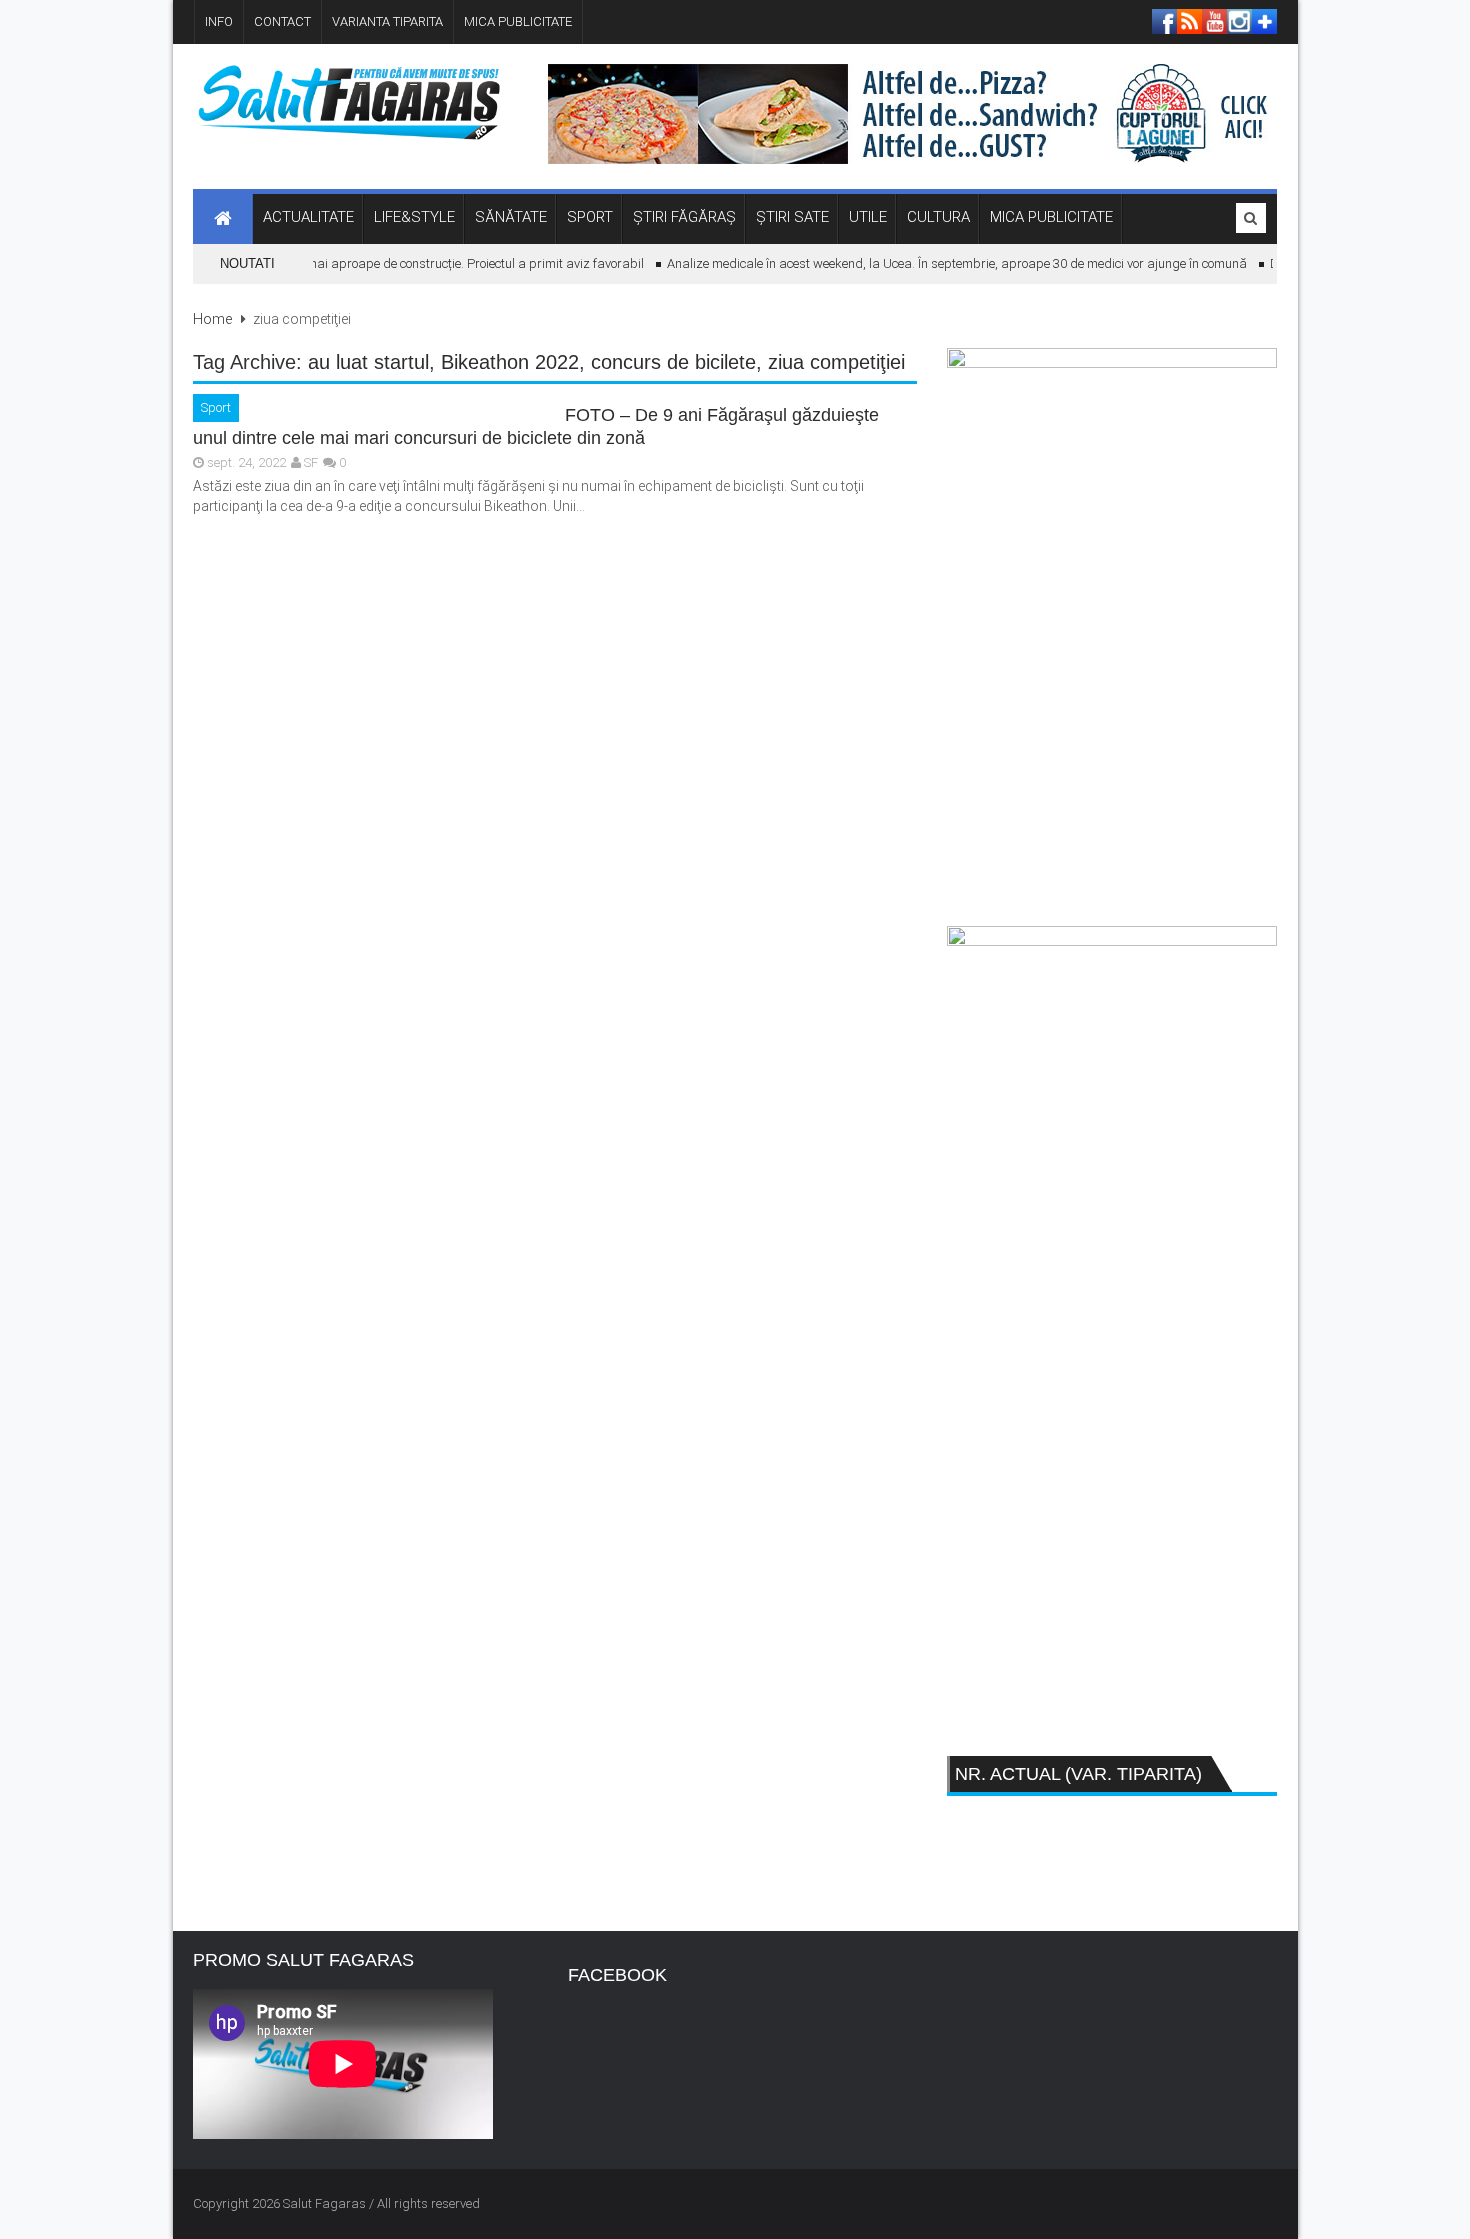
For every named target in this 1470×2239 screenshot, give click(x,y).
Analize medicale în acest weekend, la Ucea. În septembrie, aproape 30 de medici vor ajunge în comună (942, 263)
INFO (219, 21)
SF (311, 462)
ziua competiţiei (836, 362)
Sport (216, 407)
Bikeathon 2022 (510, 362)
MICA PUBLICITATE (518, 21)
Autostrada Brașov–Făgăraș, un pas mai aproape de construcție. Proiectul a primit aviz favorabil (352, 263)
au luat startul (368, 362)
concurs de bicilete (673, 362)
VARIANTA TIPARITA (387, 21)
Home (212, 319)
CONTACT (282, 21)
